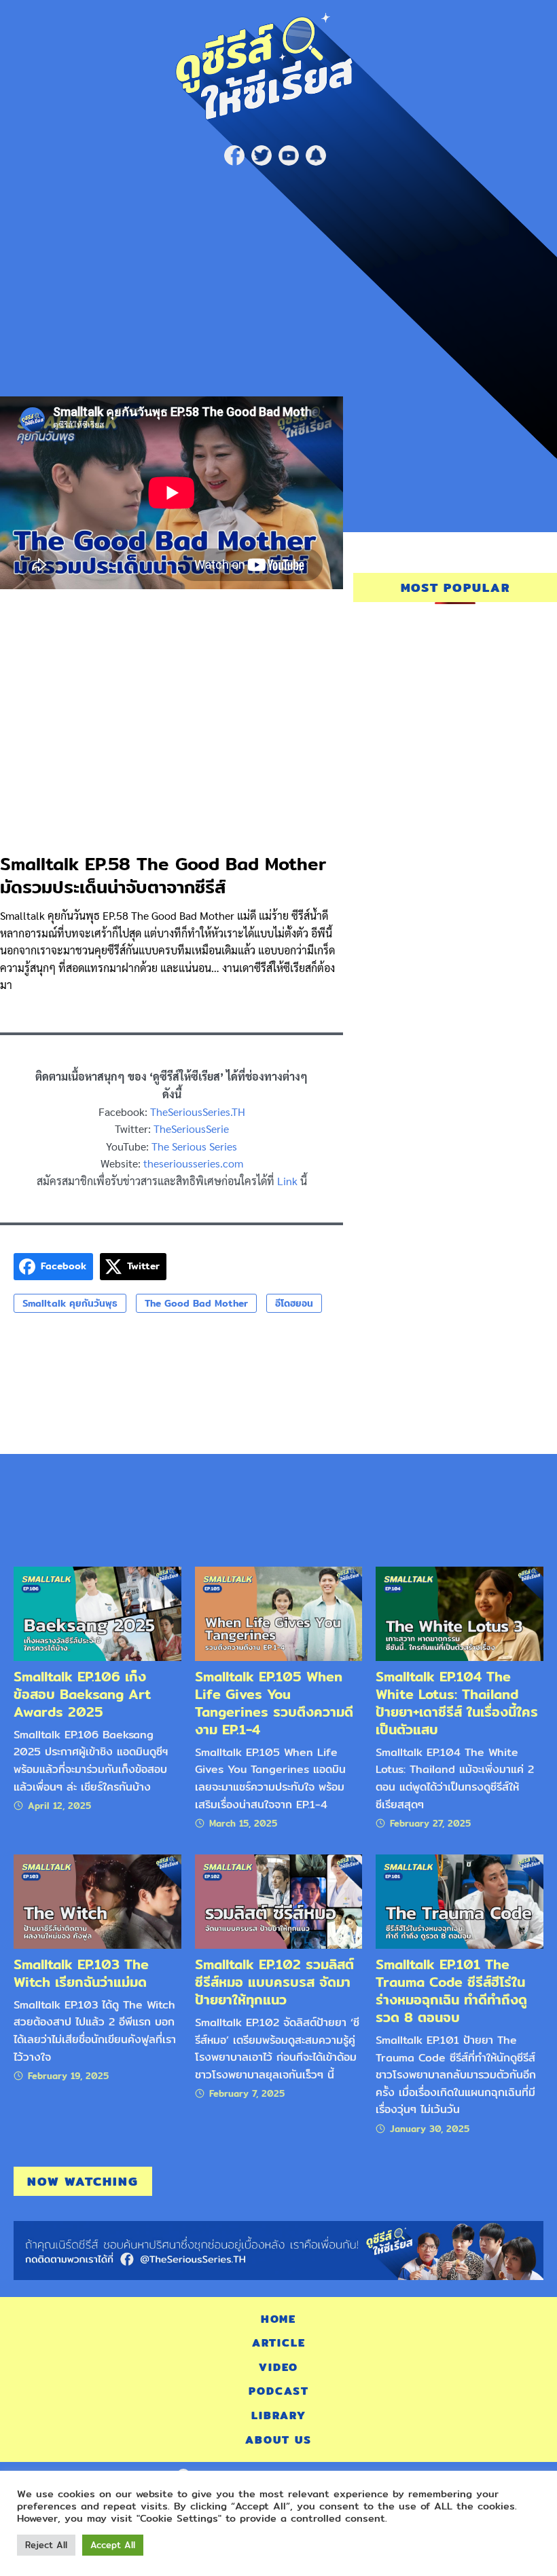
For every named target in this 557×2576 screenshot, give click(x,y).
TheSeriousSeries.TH (198, 1112)
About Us (278, 2440)
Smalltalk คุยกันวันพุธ (70, 1303)
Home (278, 2319)
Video (278, 2367)
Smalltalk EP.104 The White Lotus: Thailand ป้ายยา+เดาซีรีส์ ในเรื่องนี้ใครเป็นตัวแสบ (457, 1703)
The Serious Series (194, 1146)
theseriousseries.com (193, 1163)
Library (279, 2415)
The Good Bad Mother (196, 1303)
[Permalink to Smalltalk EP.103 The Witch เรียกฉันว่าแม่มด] (97, 1901)
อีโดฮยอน (294, 1303)
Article (279, 2343)
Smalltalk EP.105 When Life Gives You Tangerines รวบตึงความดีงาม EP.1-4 (274, 1703)
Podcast (279, 2391)
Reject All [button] (46, 2545)
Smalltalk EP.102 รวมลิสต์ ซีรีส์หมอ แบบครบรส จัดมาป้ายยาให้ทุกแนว (274, 1982)
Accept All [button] (113, 2545)
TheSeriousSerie (191, 1128)
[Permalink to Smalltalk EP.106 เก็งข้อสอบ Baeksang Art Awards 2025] (97, 1613)
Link (287, 1181)
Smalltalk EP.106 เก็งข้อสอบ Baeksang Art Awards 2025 (82, 1694)
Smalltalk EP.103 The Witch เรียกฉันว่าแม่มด (81, 1973)
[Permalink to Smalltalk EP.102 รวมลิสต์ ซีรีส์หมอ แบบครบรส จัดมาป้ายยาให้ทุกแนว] (279, 1901)
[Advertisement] (278, 274)
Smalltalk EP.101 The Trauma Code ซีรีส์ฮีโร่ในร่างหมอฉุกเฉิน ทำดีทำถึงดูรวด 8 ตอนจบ (451, 1991)
